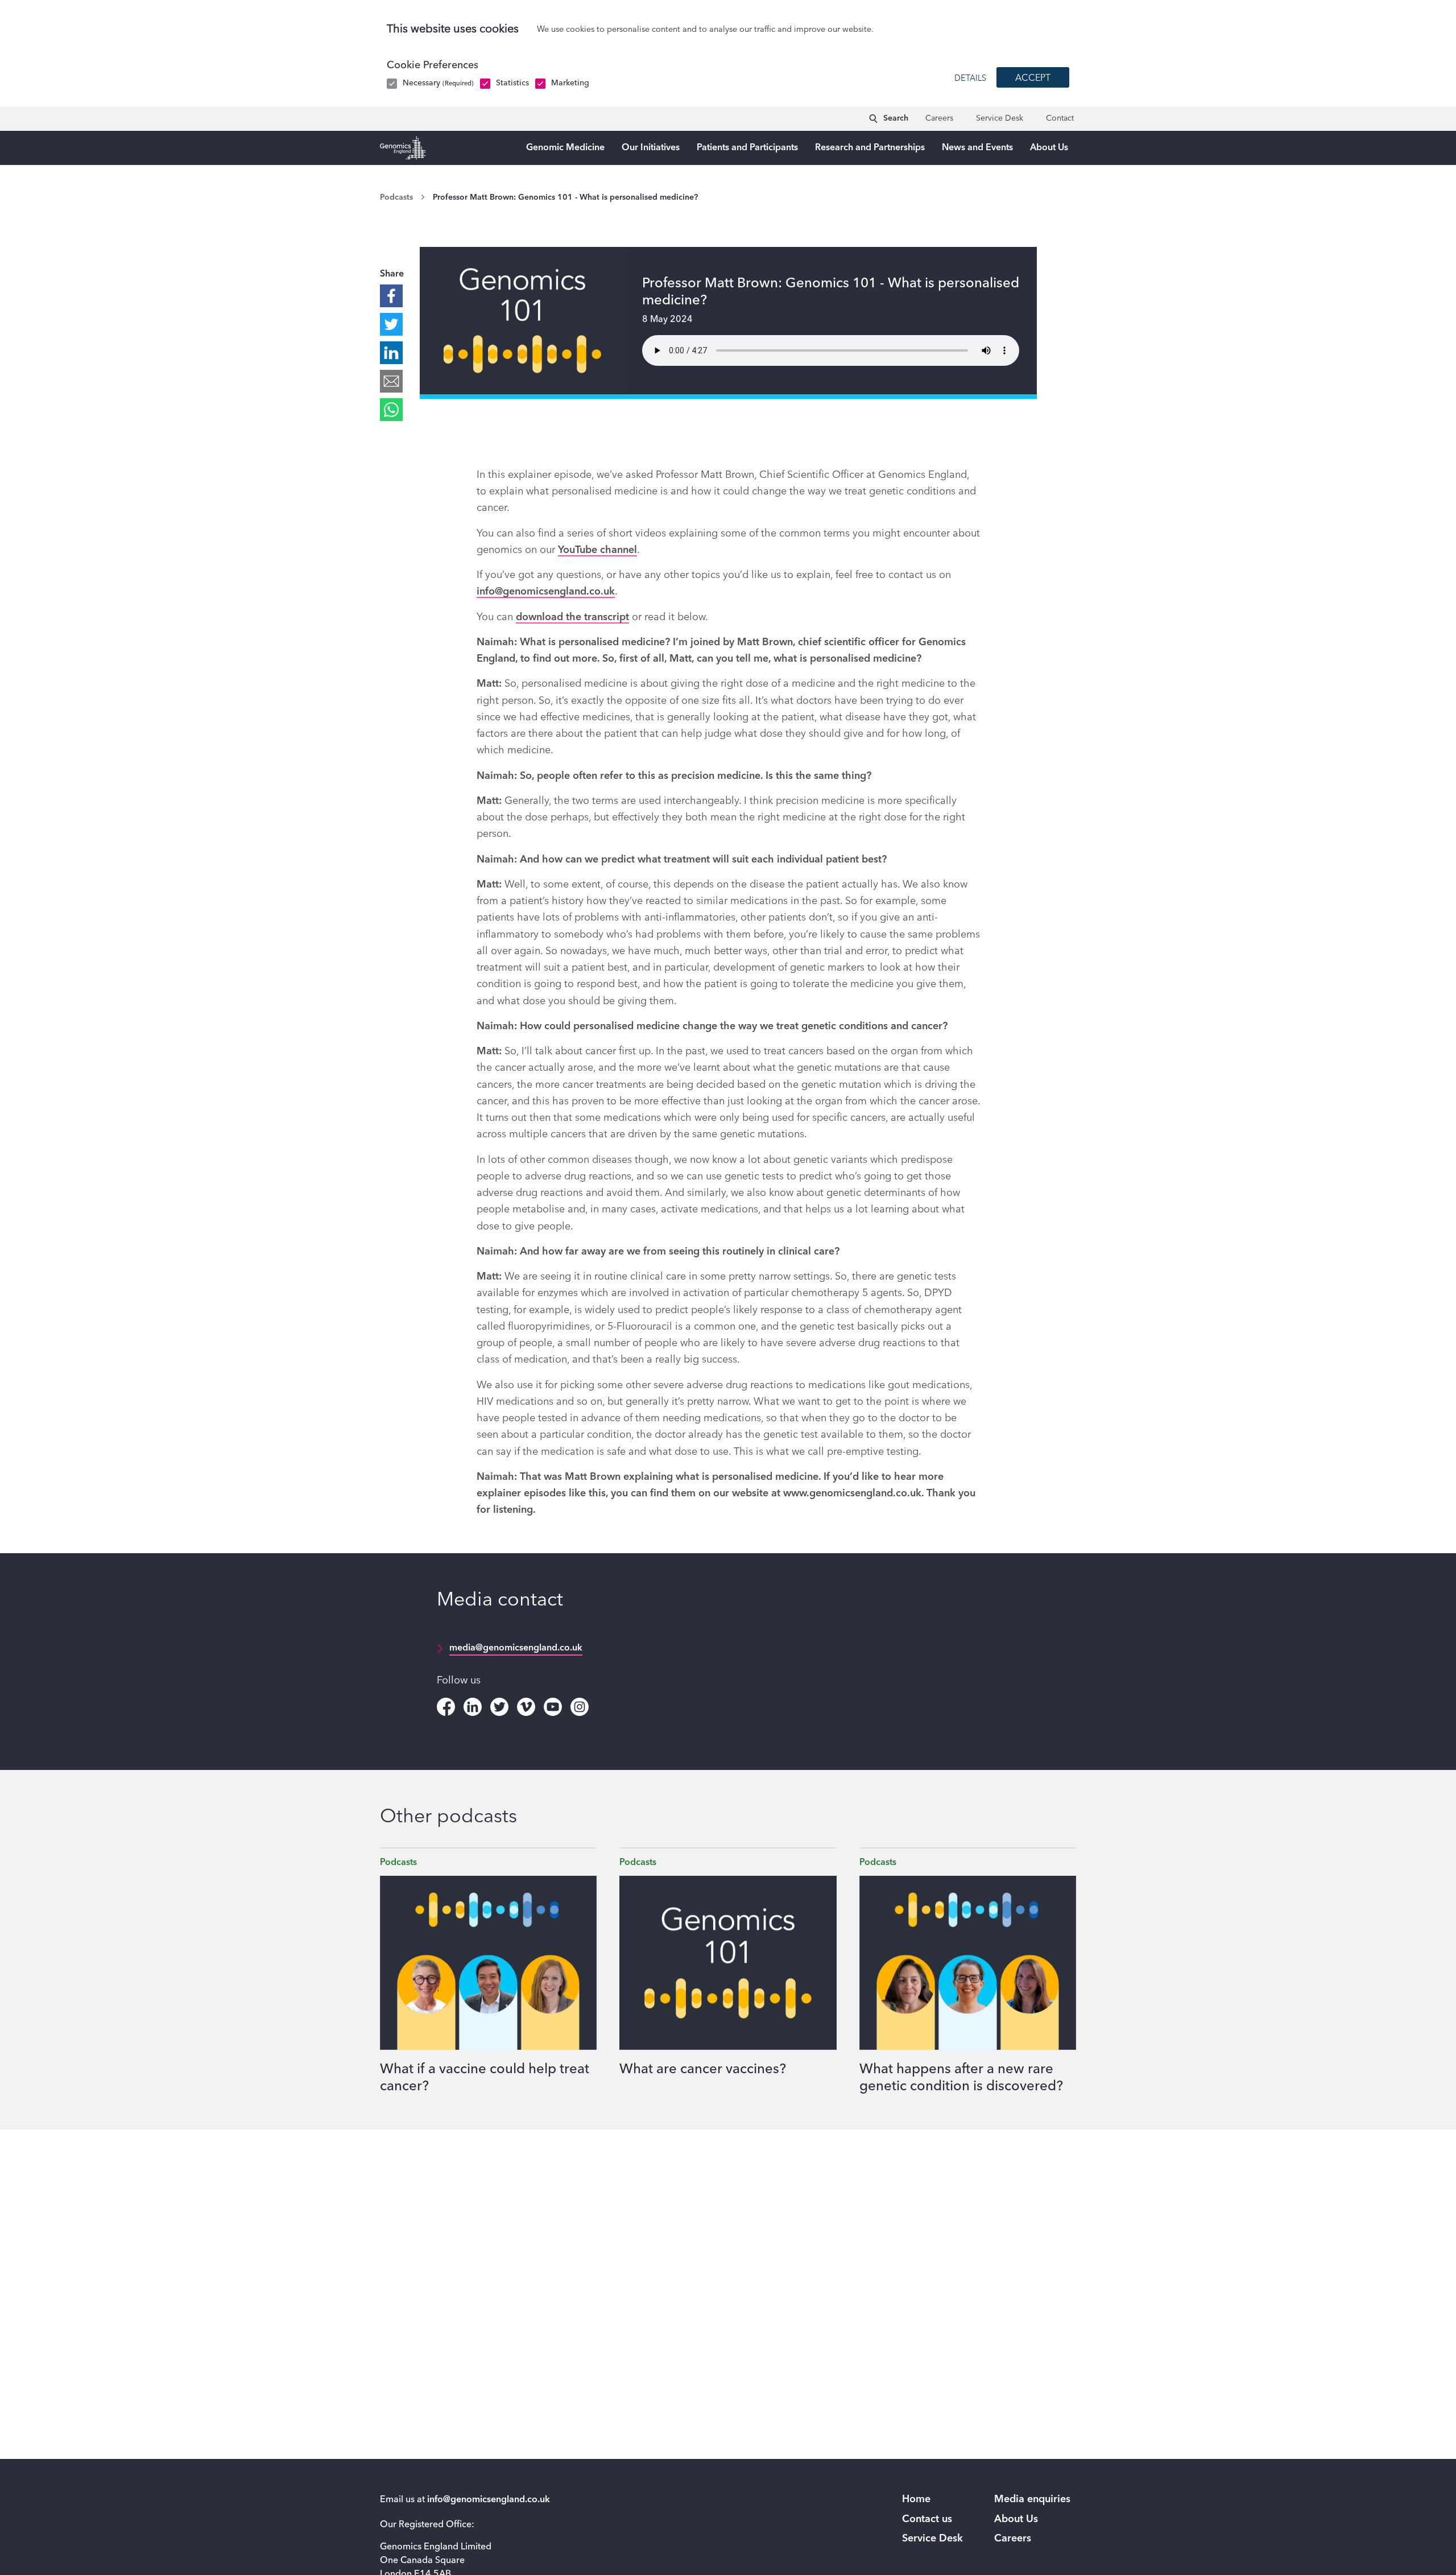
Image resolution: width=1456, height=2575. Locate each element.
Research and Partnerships (870, 148)
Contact (1060, 118)
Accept (1033, 79)
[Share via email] (391, 381)
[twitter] (499, 1707)
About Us (1049, 148)
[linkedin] (473, 1707)
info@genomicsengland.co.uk (546, 592)
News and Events (977, 148)
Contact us (927, 2519)
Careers (939, 118)
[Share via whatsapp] (391, 410)
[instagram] (580, 1707)
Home (916, 2499)
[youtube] (553, 1707)
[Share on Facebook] (391, 296)
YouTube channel (597, 550)
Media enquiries (1032, 2499)
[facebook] (446, 1707)
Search (896, 118)
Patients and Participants (747, 148)
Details (970, 79)
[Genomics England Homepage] (403, 148)
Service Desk (1000, 118)
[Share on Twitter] (391, 324)
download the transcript (572, 617)
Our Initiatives (651, 148)
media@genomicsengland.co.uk (516, 1648)
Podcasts (396, 197)
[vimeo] (526, 1707)
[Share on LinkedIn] (391, 353)
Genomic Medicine (565, 148)
